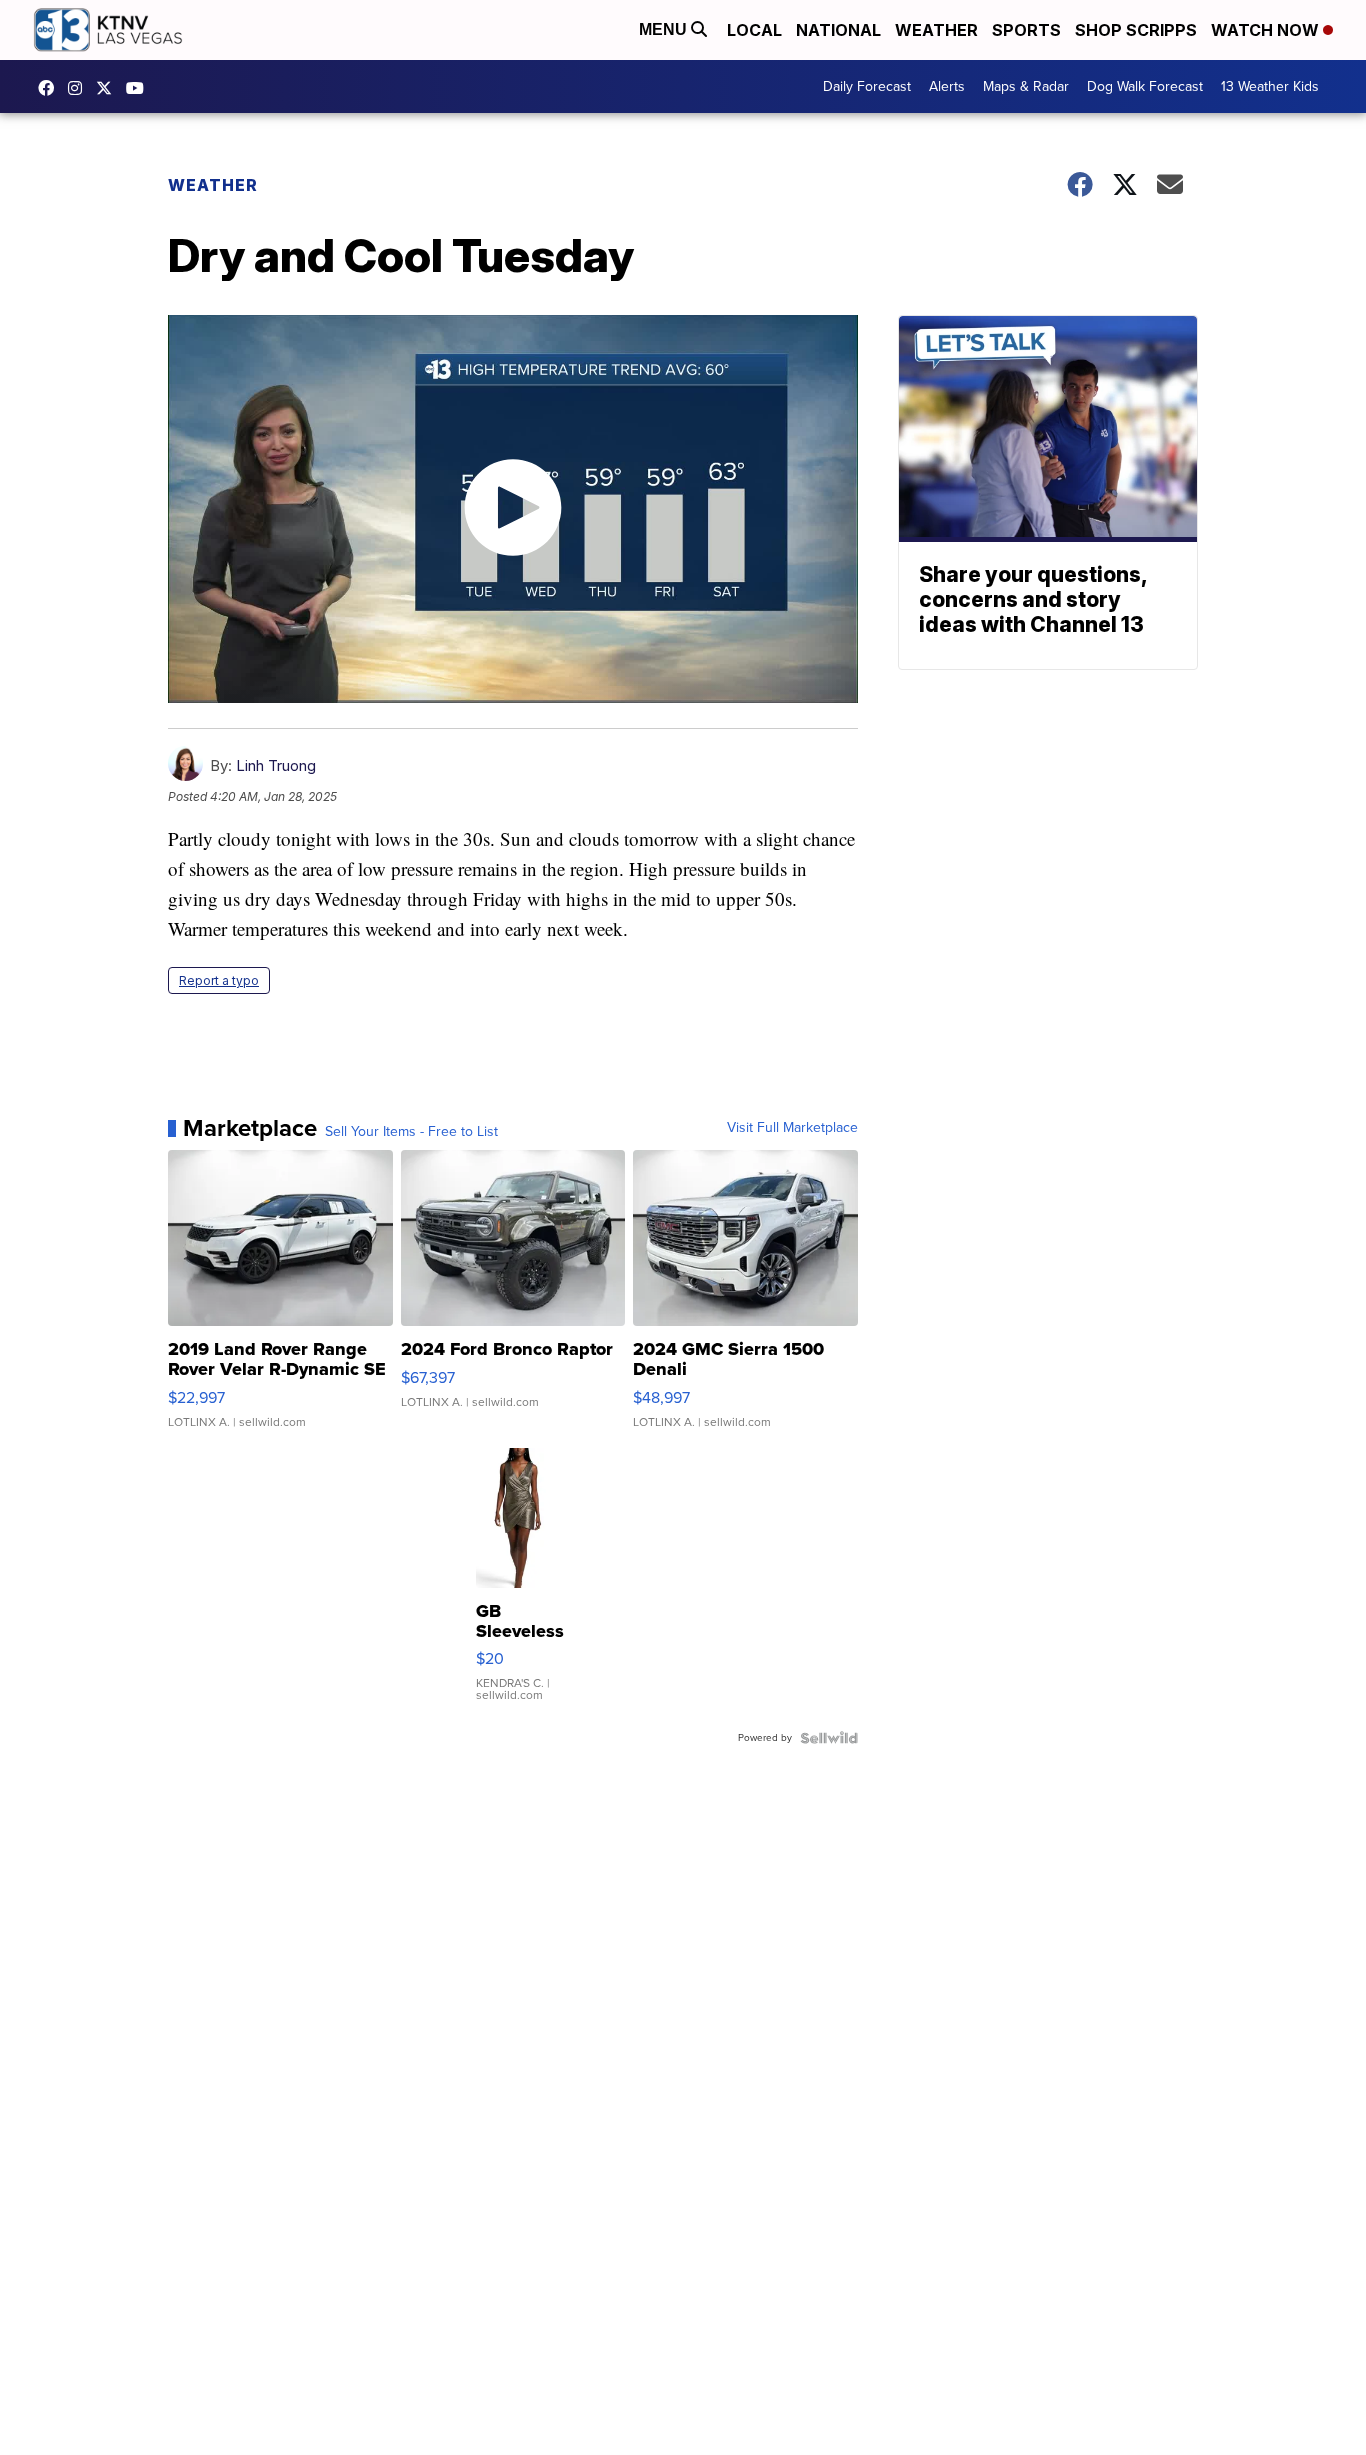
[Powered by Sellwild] (829, 1738)
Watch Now (1267, 30)
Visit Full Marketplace (792, 1128)
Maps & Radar (1026, 86)
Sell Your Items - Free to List (411, 1132)
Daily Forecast (867, 86)
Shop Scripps (1136, 30)
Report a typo (219, 980)
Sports (1026, 30)
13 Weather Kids (1270, 86)
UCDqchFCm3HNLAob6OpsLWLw (140, 88)
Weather (936, 30)
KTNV (109, 88)
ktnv (80, 88)
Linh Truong (276, 765)
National (838, 30)
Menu (665, 29)
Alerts (947, 86)
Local (754, 30)
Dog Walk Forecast (1145, 86)
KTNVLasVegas (51, 88)
